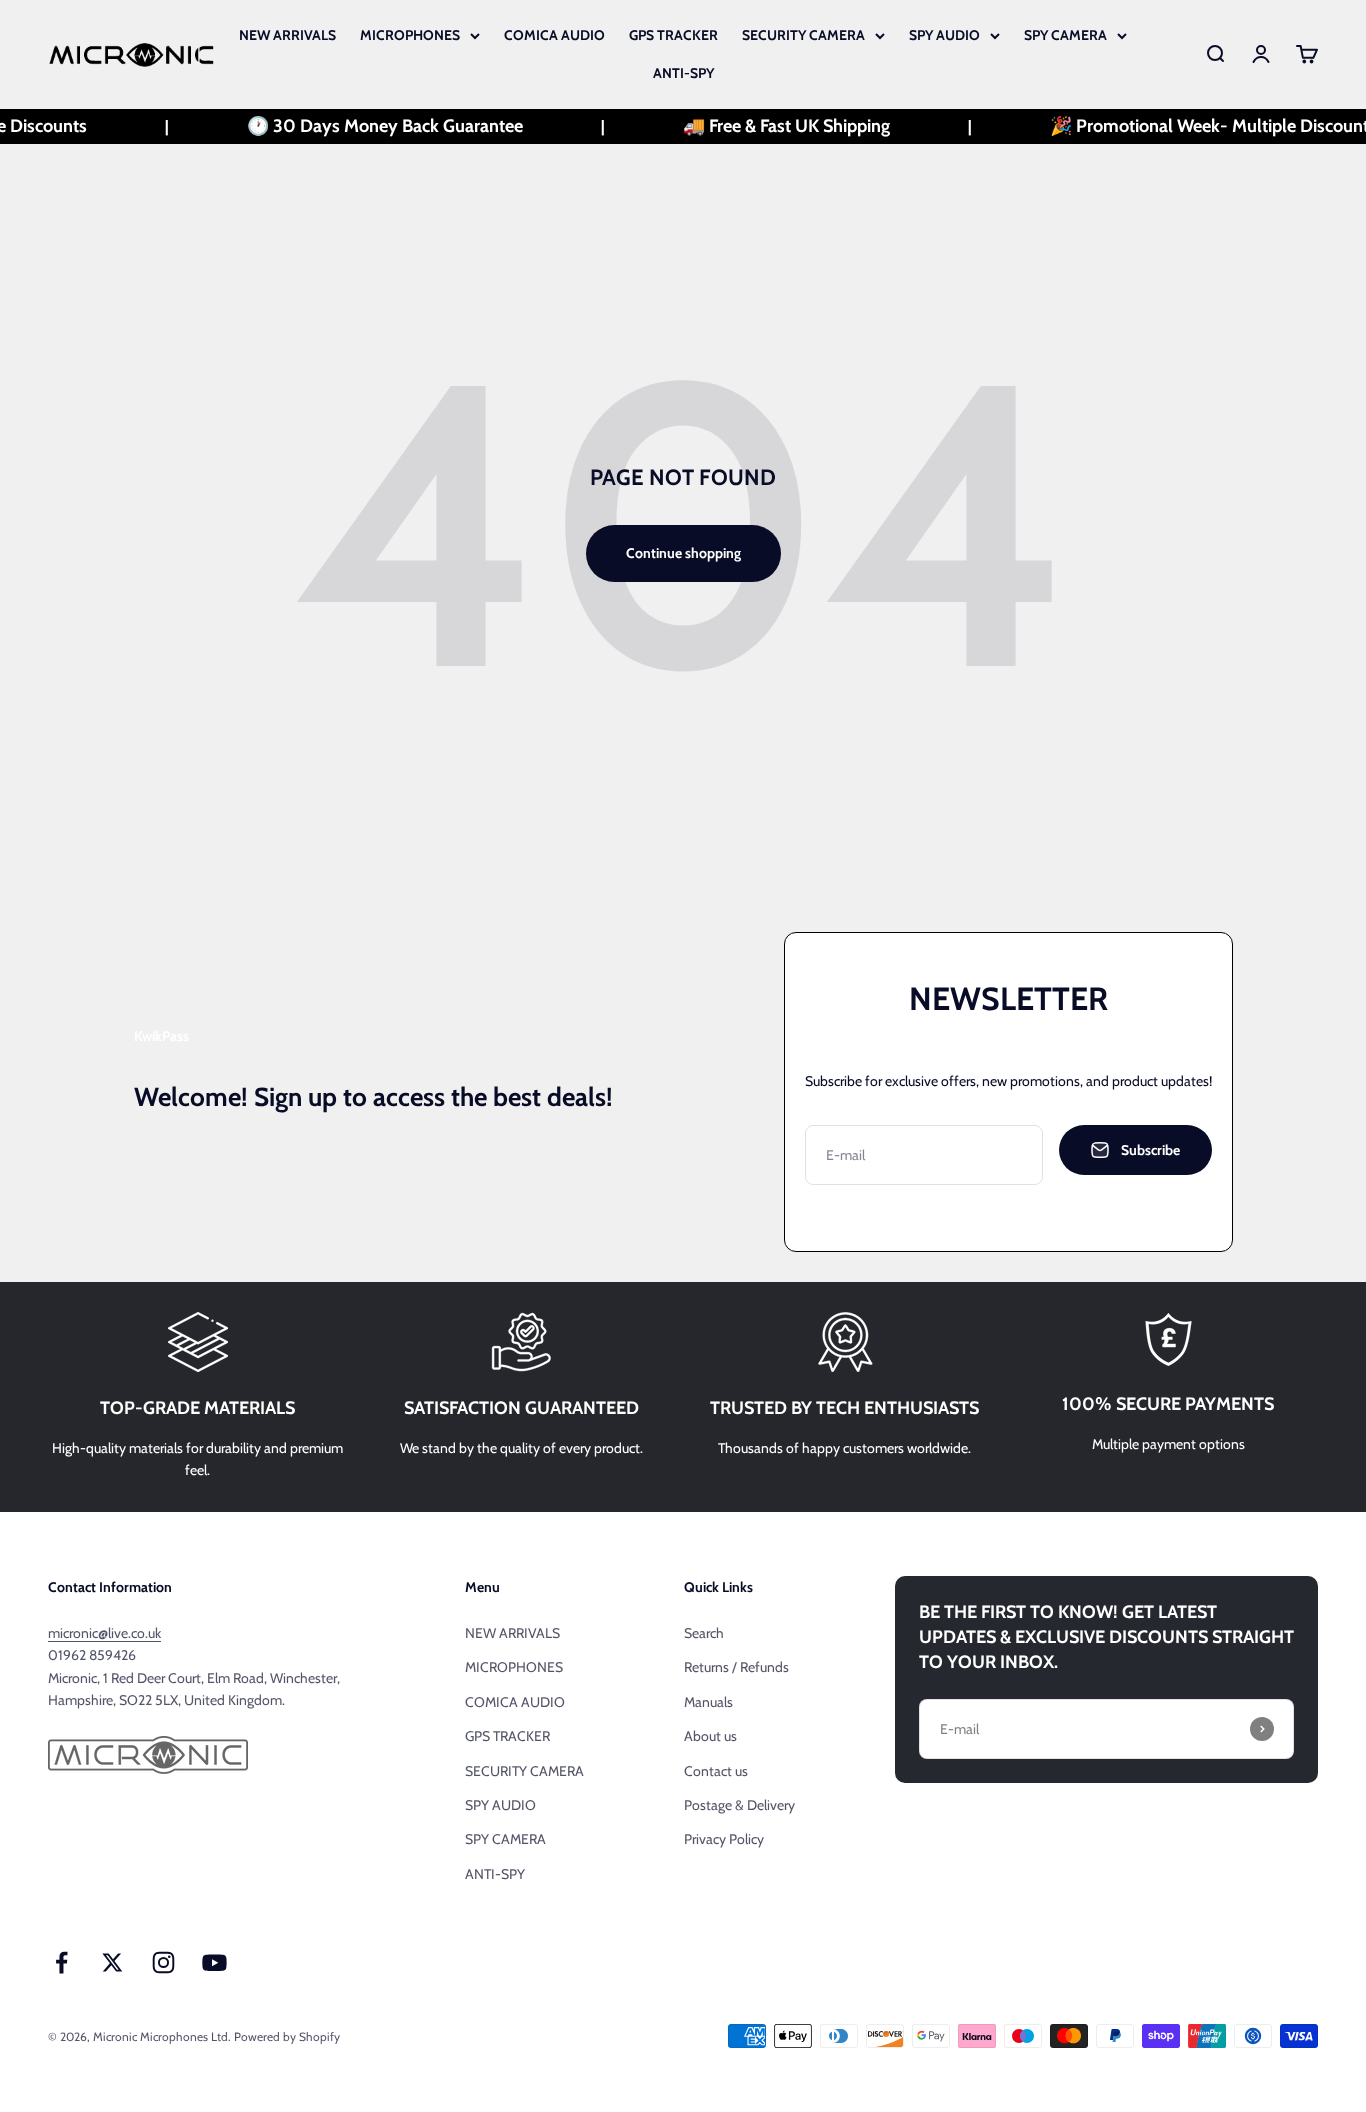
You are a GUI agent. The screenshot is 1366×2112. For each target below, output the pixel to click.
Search (704, 1633)
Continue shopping (683, 553)
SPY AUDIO (944, 35)
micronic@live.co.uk (104, 1633)
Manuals (708, 1702)
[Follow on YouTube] (214, 1962)
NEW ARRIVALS (287, 35)
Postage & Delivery (739, 1805)
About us (710, 1736)
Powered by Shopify (287, 2036)
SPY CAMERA (1065, 35)
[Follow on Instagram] (163, 1962)
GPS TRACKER (673, 35)
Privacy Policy (724, 1839)
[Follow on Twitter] (112, 1962)
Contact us (716, 1771)
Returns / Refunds (736, 1667)
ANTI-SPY (683, 73)
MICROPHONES (410, 35)
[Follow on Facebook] (61, 1962)
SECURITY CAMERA (803, 35)
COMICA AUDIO (554, 35)
